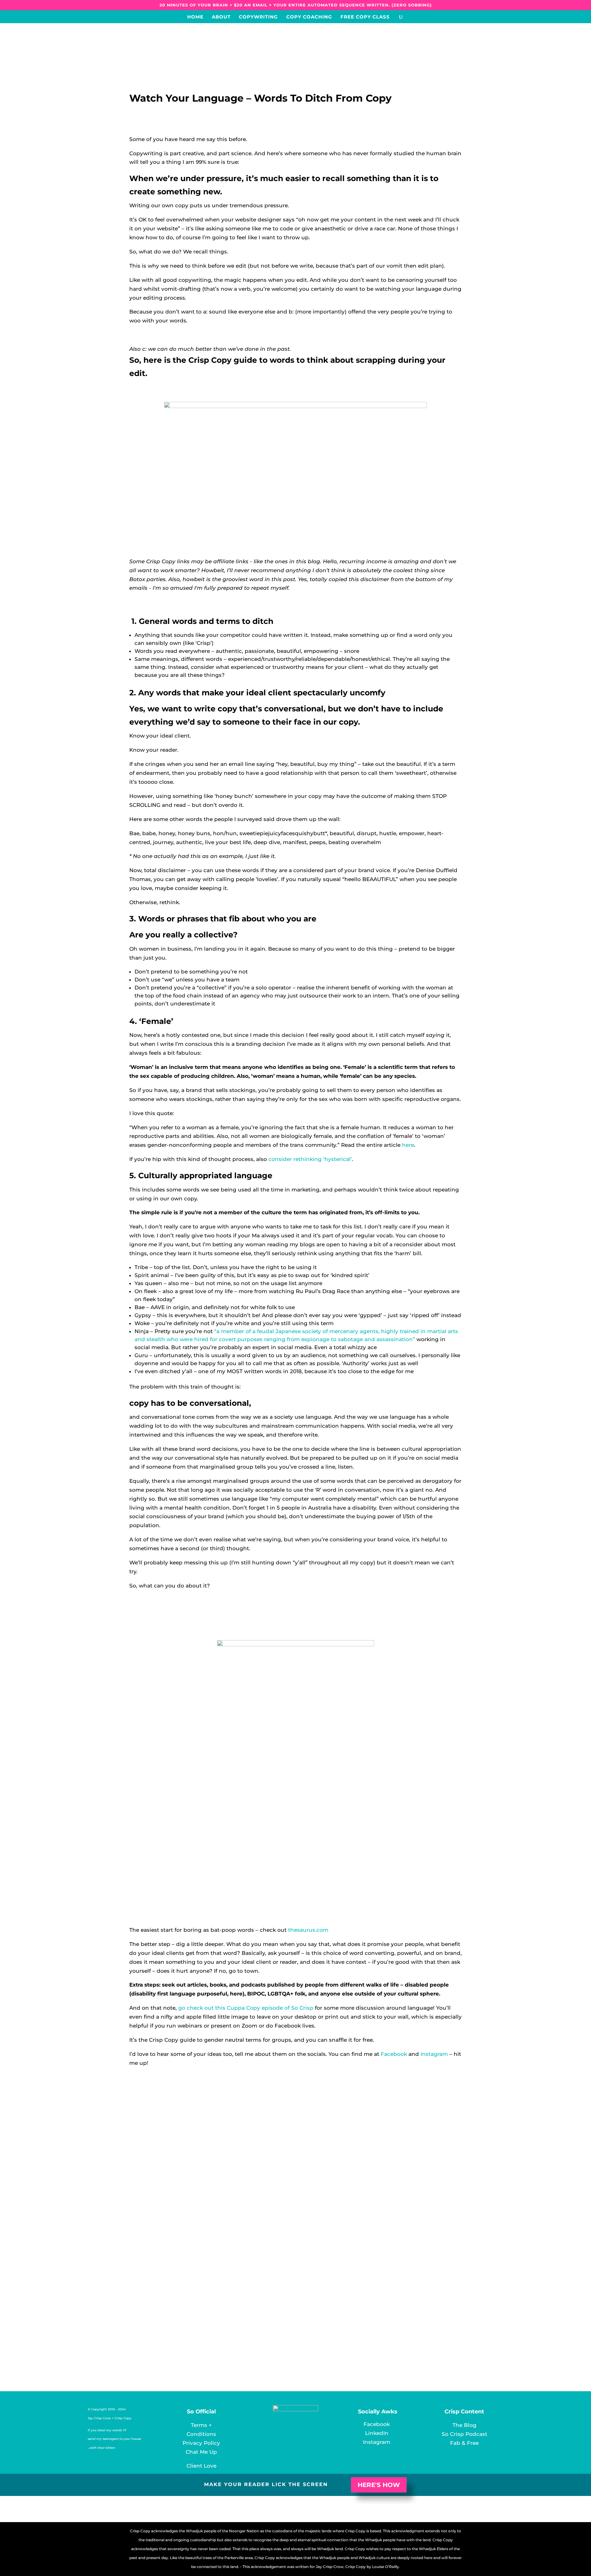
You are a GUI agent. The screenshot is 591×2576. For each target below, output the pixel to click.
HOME (195, 17)
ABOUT (221, 17)
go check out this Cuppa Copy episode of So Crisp (246, 2008)
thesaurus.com (308, 1930)
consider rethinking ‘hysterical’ (310, 1159)
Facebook (394, 2054)
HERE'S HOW (379, 2485)
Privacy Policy (201, 2443)
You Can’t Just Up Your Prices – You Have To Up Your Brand (234, 2306)
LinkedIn (377, 2433)
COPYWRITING (258, 17)
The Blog (464, 2425)
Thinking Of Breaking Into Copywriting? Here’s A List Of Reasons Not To (257, 2141)
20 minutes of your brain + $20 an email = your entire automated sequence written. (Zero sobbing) (296, 5)
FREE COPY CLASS (365, 17)
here (408, 1145)
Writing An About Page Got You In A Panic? (208, 2224)
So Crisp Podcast (464, 2434)
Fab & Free (464, 2443)
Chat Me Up (201, 2452)
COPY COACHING (309, 17)
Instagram (434, 2054)
